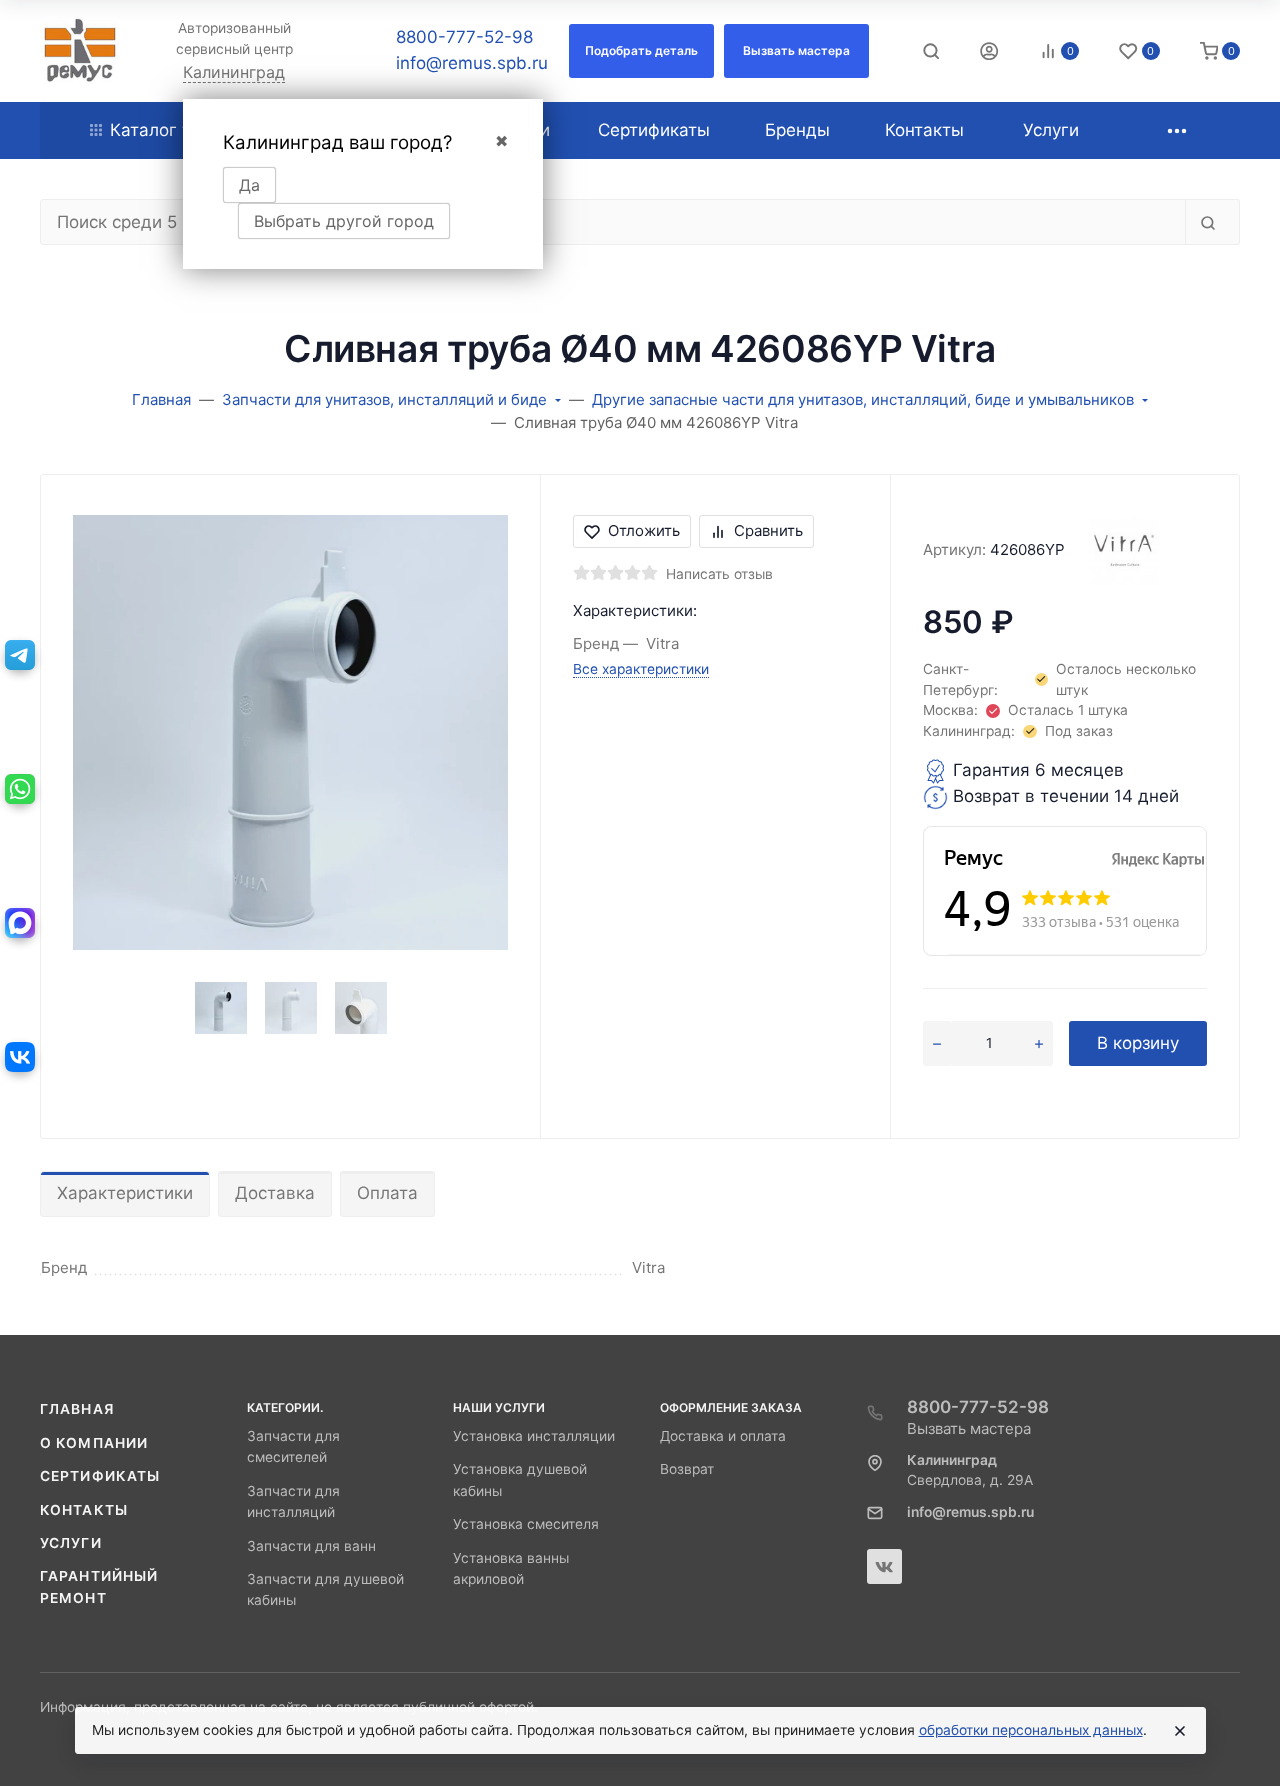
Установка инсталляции (534, 1436)
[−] (936, 1044)
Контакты (84, 1510)
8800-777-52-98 (464, 37)
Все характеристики (641, 669)
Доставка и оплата (723, 1436)
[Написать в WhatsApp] (20, 789)
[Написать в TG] (20, 655)
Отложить (644, 530)
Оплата (387, 1193)
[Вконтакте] (884, 1566)
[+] (1039, 1044)
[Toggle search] (931, 51)
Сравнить (768, 530)
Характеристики (125, 1193)
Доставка (275, 1193)
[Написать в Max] (20, 923)
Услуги (71, 1543)
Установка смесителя (526, 1524)
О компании (94, 1443)
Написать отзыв (719, 574)
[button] (641, 51)
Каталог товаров (180, 130)
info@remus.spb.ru (472, 63)
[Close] (1180, 1731)
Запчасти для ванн (311, 1546)
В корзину (1138, 1043)
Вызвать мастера (969, 1428)
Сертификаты (100, 1476)
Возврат (687, 1469)
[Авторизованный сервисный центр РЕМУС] (80, 51)
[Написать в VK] (20, 1057)
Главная (77, 1409)
